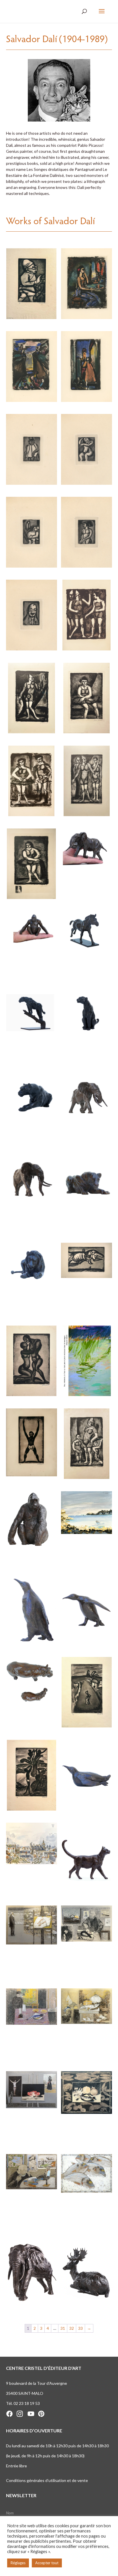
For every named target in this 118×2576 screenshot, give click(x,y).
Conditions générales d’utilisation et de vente (47, 2480)
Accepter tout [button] (47, 2563)
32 (72, 2328)
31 (63, 2328)
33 (80, 2328)
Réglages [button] (18, 2563)
